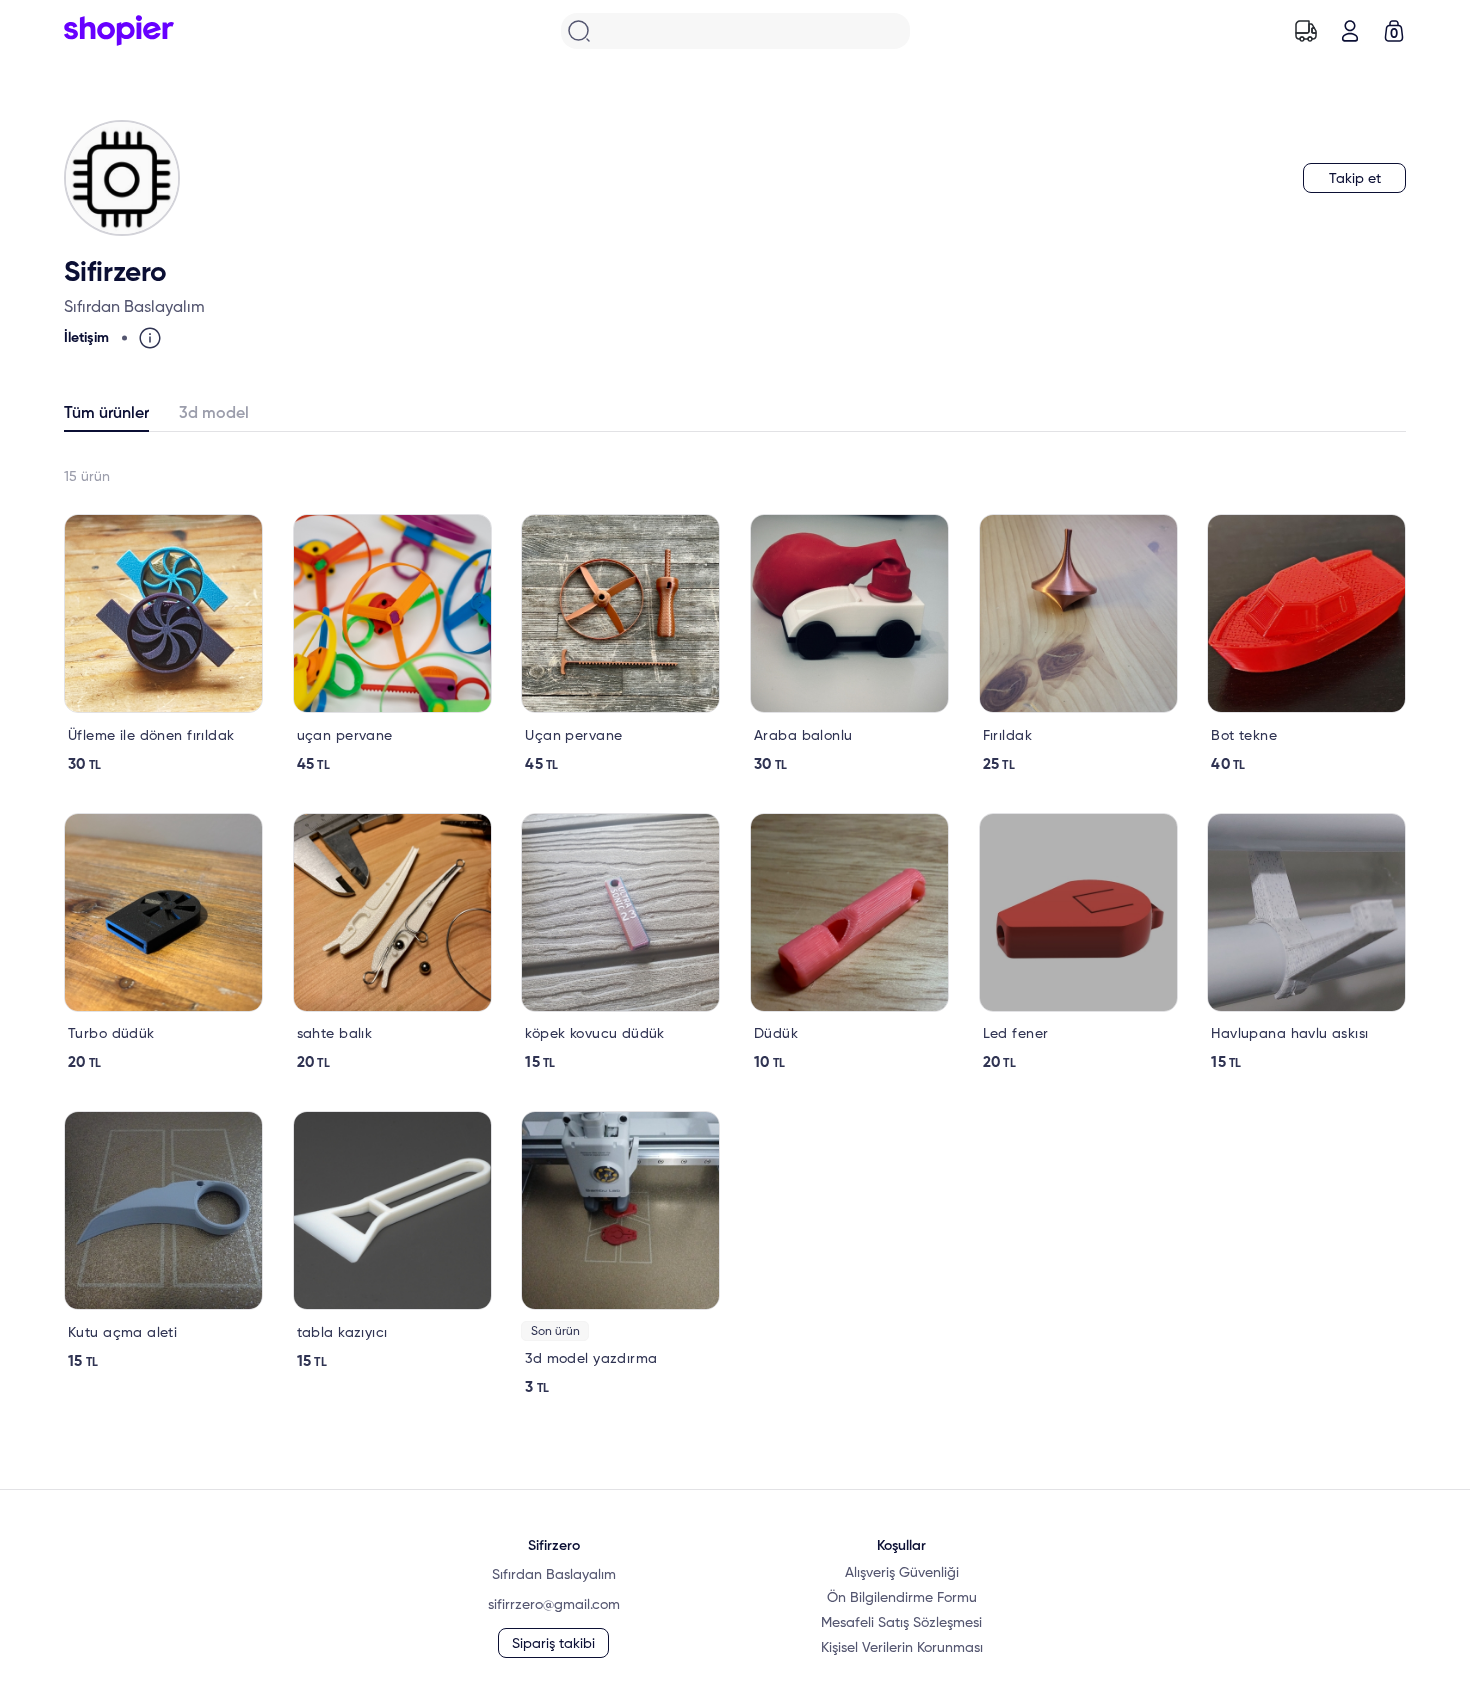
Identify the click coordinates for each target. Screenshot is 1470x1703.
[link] (163, 644)
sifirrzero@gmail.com (554, 1605)
